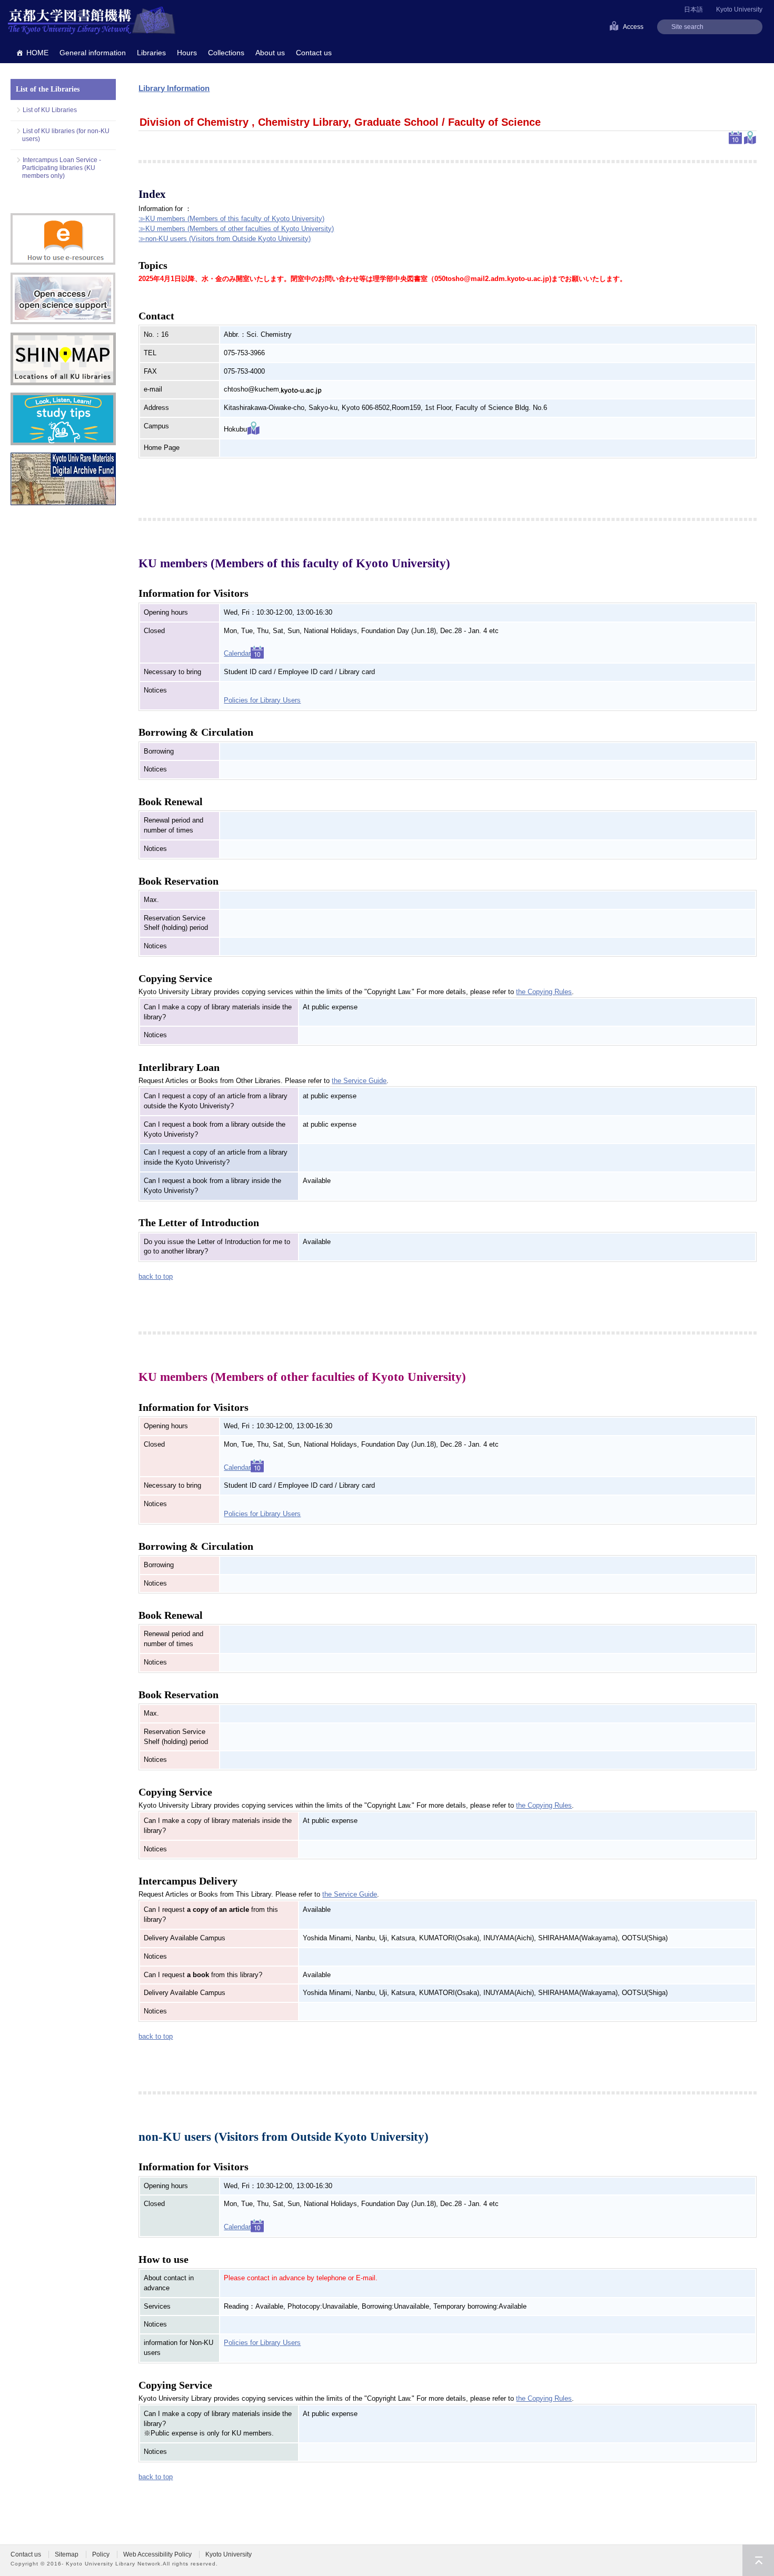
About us (270, 53)
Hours (187, 53)
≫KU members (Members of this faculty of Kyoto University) (231, 219)
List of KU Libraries (50, 110)
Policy (101, 2554)
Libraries (151, 53)
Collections (226, 53)
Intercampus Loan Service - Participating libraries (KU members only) (62, 168)
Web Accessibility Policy (157, 2554)
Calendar (237, 653)
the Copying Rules (544, 992)
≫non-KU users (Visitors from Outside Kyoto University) (225, 239)
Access (633, 27)
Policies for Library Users (262, 700)
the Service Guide (359, 1081)
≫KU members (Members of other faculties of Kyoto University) (236, 229)
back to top (156, 1276)
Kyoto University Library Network (92, 21)
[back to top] (758, 2560)
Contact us (314, 53)
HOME (37, 53)
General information (93, 53)
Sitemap (67, 2554)
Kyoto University (739, 9)
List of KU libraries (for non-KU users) (66, 135)
